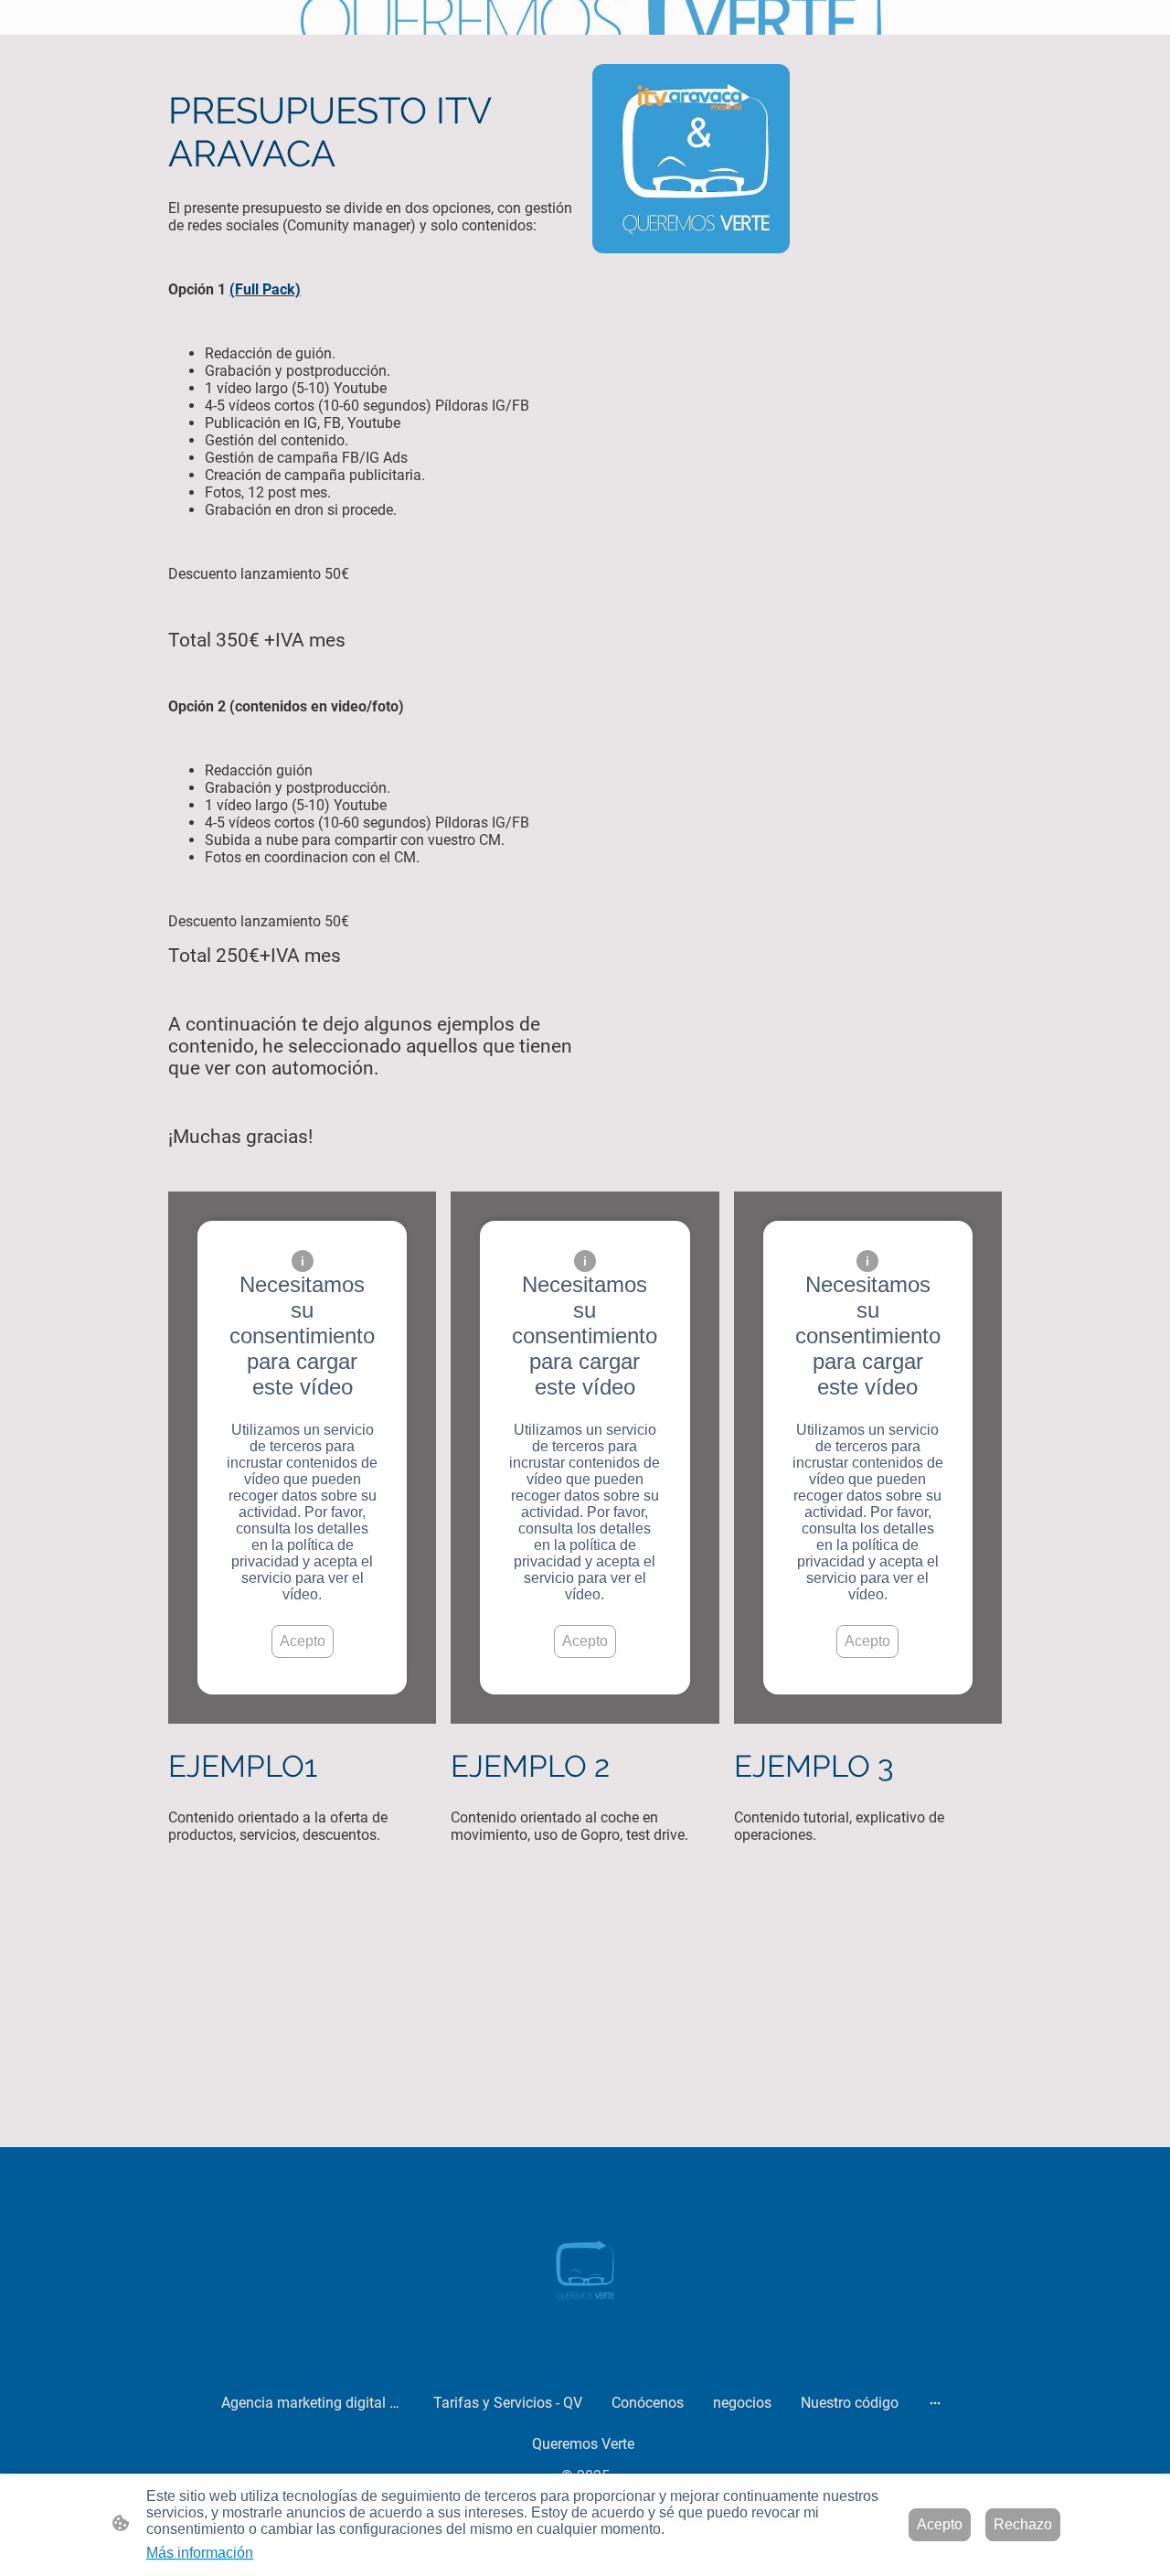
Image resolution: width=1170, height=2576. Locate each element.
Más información (200, 2553)
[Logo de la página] (585, 2266)
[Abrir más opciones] (935, 2403)
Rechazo (1023, 2524)
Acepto (303, 1641)
